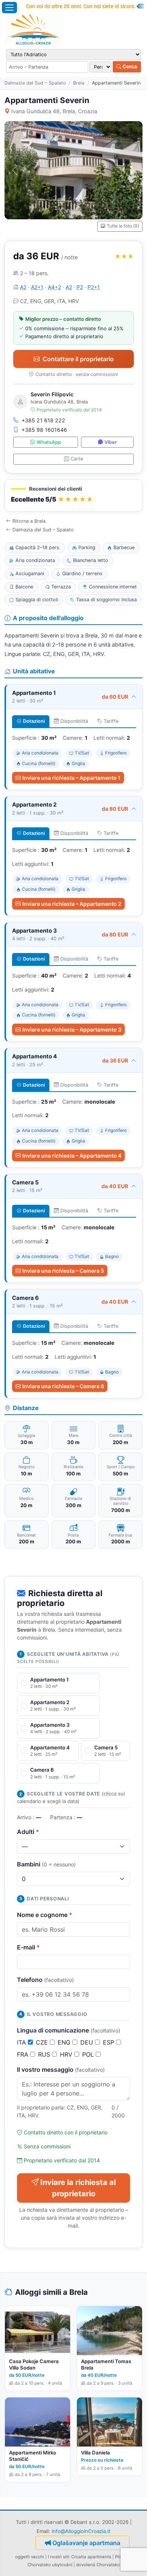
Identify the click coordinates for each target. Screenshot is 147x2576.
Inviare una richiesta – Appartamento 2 (72, 904)
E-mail (28, 1947)
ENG (65, 2042)
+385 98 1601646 (44, 430)
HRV (67, 2054)
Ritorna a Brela (29, 521)
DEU (88, 2042)
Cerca (129, 66)
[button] (73, 495)
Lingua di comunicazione (69, 2030)
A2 (23, 287)
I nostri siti (58, 2557)
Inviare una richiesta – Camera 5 (63, 1271)
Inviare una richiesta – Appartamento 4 (72, 1156)
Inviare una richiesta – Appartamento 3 (72, 1029)
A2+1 (37, 287)
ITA (22, 2042)
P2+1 (94, 287)
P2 (80, 287)
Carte (77, 459)
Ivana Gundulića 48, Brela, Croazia (54, 111)
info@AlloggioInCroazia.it (81, 2531)
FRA (24, 2054)
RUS (45, 2054)
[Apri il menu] (9, 8)
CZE (43, 2042)
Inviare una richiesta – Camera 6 (63, 1386)
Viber (111, 442)
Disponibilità (74, 721)
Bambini (46, 1864)
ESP (109, 2042)
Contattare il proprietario (78, 359)
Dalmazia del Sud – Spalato (35, 83)
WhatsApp (49, 442)
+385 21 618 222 (43, 420)
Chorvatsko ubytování (50, 2565)
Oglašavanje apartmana (86, 2543)
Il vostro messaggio (61, 2069)
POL (89, 2054)
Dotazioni (34, 721)
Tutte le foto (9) (123, 226)
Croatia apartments (91, 2557)
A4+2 (54, 287)
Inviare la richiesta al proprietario (78, 2188)
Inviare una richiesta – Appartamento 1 (71, 778)
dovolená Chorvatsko (98, 2565)
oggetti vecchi (30, 2557)
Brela (79, 83)
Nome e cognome (45, 1915)
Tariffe (111, 721)
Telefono (45, 1980)
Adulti (28, 1832)
